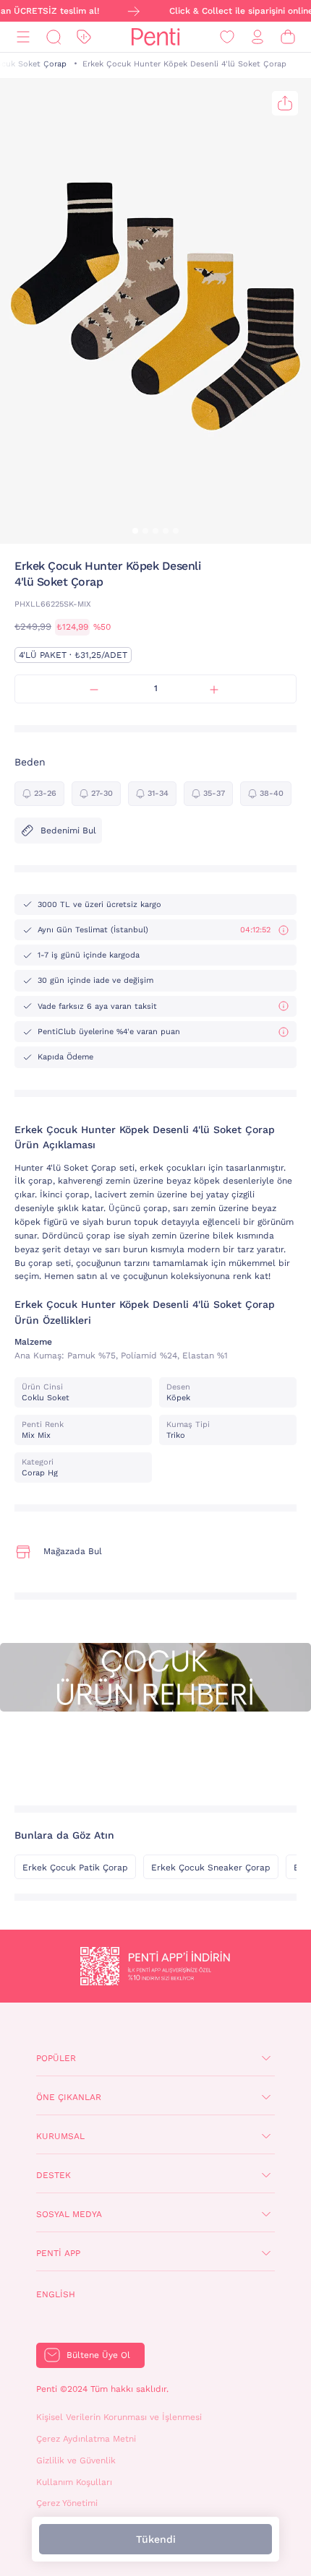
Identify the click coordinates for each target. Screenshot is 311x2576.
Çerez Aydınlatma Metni (86, 2439)
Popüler (56, 2058)
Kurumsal (60, 2136)
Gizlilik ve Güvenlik (76, 2460)
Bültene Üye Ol (98, 2355)
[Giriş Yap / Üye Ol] (257, 37)
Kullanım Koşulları (74, 2482)
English (56, 2294)
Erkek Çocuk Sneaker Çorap (211, 1868)
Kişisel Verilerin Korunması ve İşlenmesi (119, 2417)
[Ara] (54, 37)
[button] (135, 531)
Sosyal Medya (69, 2214)
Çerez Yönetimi (67, 2503)
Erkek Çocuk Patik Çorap (75, 1868)
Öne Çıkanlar (69, 2097)
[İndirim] (84, 37)
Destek (54, 2175)
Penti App (58, 2253)
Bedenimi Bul (68, 831)
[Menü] (23, 37)
